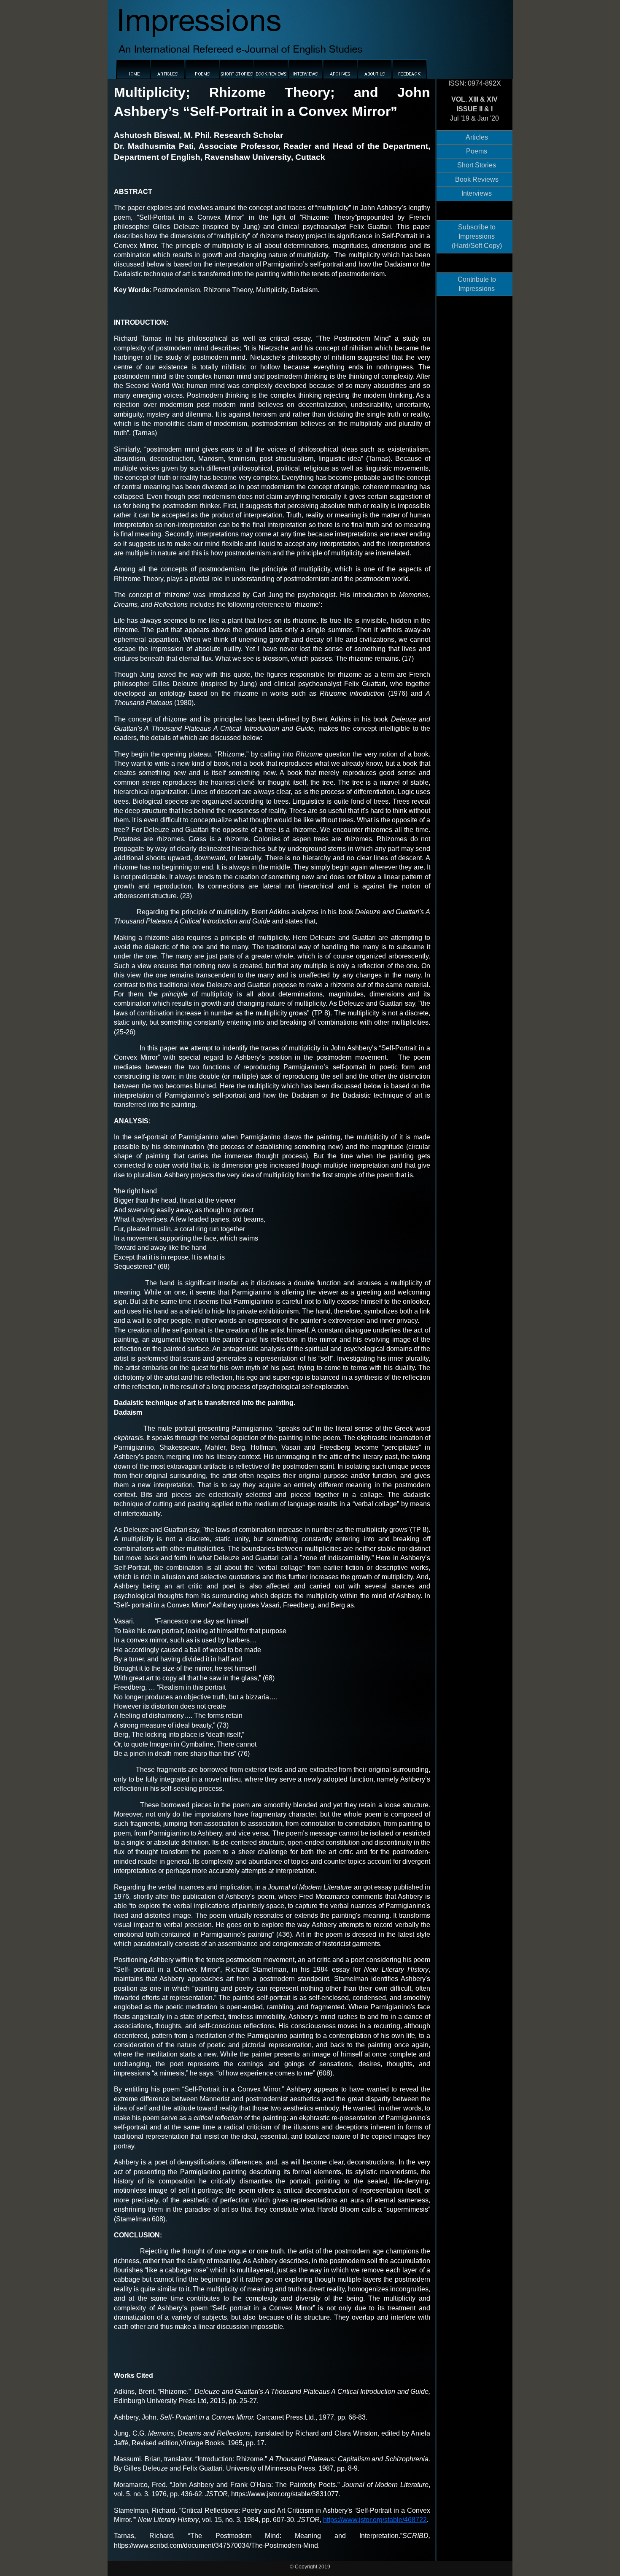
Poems (477, 151)
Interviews (477, 193)
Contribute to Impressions (477, 284)
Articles (477, 137)
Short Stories (477, 165)
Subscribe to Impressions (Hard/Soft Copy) (477, 237)
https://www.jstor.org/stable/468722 (375, 2520)
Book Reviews (477, 179)
